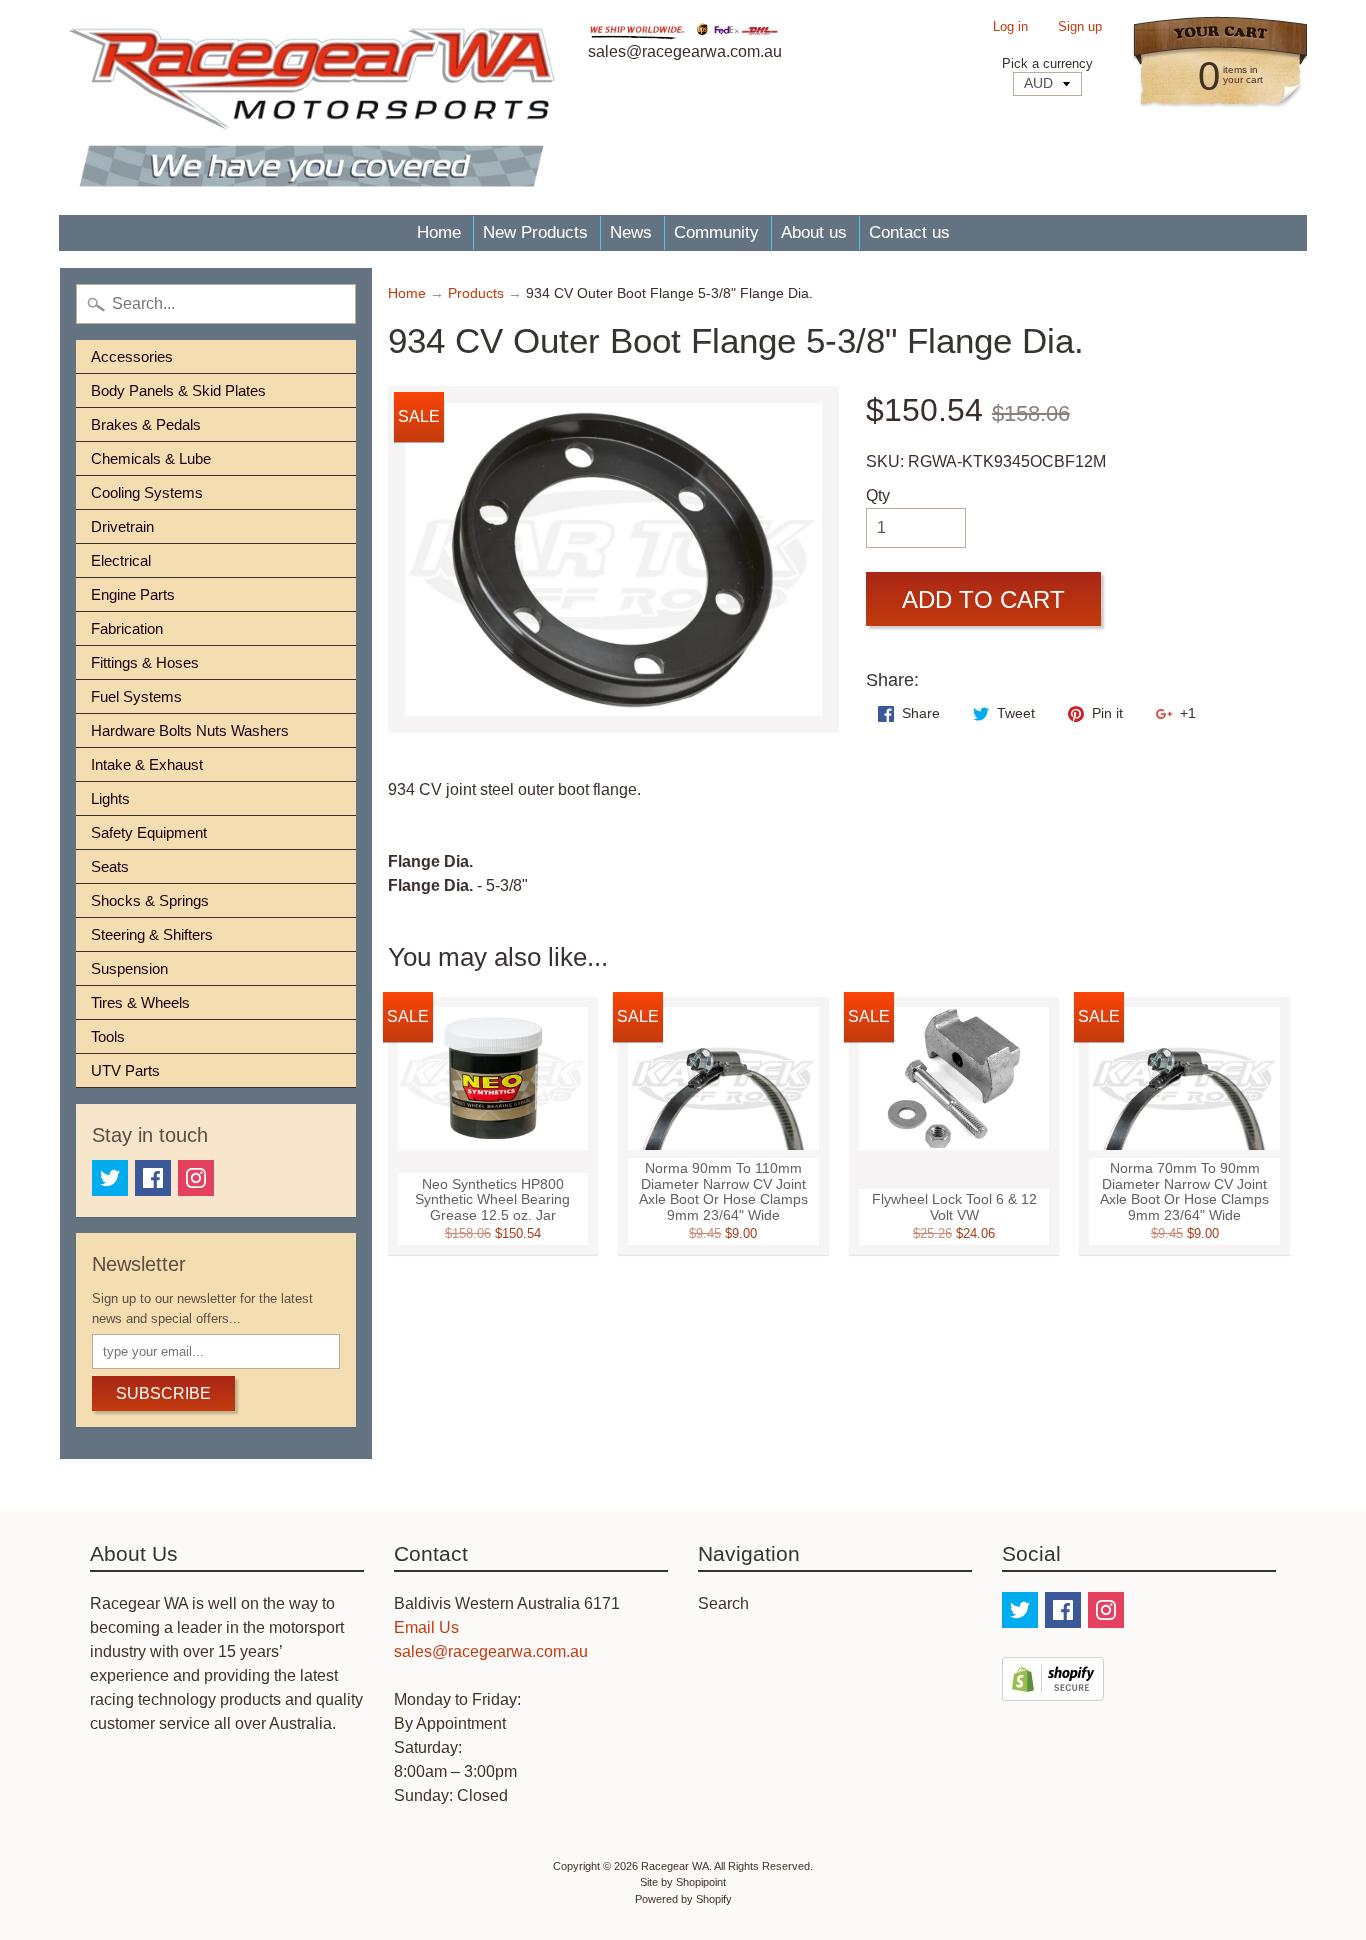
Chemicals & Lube (151, 458)
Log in (1010, 27)
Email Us (426, 1627)
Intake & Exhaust (147, 764)
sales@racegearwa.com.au (491, 1651)
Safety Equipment (149, 832)
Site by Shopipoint (683, 1882)
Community (716, 232)
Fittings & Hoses (145, 662)
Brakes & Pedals (146, 424)
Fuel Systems (136, 696)
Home (439, 232)
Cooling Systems (147, 492)
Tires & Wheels (140, 1002)
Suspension (129, 968)
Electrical (121, 560)
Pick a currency (1047, 63)
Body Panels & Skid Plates (178, 390)
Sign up (1080, 27)
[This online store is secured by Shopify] (1053, 1688)
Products (476, 293)
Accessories (132, 356)
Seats (110, 866)
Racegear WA (675, 1866)
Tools (108, 1036)
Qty (878, 495)
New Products (535, 232)
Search (723, 1603)
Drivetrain (122, 526)
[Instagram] (196, 1178)
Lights (110, 798)
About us (814, 232)
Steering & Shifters (152, 934)
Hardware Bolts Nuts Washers (190, 730)
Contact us (909, 232)
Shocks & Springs (150, 900)
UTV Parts (125, 1070)
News (631, 232)
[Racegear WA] (311, 107)
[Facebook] (153, 1178)
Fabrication (127, 628)
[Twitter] (110, 1178)
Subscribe (163, 1393)
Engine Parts (133, 594)
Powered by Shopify (683, 1899)
